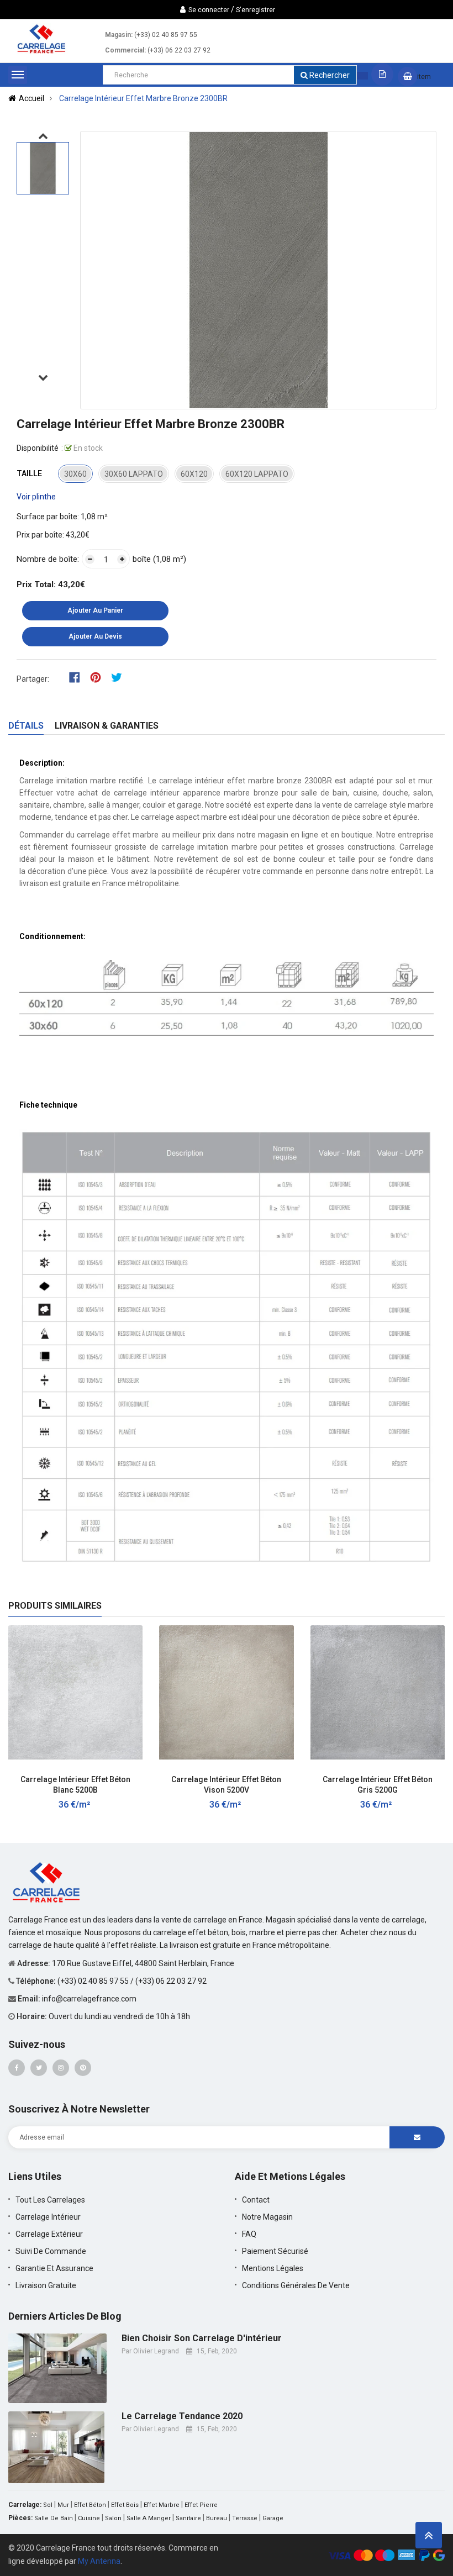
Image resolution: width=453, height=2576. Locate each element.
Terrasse (245, 2518)
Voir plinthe (36, 497)
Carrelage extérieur (49, 2234)
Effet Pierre (201, 2505)
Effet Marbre (162, 2505)
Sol (48, 2505)
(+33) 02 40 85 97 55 (166, 35)
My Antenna (99, 2561)
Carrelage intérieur (48, 2217)
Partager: (33, 679)
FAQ (249, 2234)
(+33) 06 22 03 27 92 (179, 50)
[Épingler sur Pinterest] (99, 677)
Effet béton (90, 2505)
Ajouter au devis (95, 636)
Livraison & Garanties (107, 726)
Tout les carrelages (50, 2200)
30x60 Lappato (134, 474)
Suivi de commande (51, 2251)
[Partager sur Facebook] (78, 677)
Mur (63, 2505)
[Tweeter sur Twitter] (119, 677)
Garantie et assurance (54, 2268)
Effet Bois (125, 2505)
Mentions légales (273, 2268)
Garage (273, 2518)
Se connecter (209, 10)
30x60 (75, 474)
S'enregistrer (256, 10)
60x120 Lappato (257, 474)
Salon (113, 2518)
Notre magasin (267, 2217)
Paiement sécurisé (275, 2251)
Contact (256, 2200)
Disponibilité (38, 448)
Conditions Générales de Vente (296, 2285)
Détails (26, 726)
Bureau (217, 2518)
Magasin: (119, 35)
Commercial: (125, 50)
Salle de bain (54, 2518)
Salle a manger (149, 2518)
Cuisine (89, 2518)
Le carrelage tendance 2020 (182, 2416)
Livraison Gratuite (46, 2285)
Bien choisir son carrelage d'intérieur (202, 2338)
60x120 (194, 474)
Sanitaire (188, 2518)
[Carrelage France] (47, 1881)
